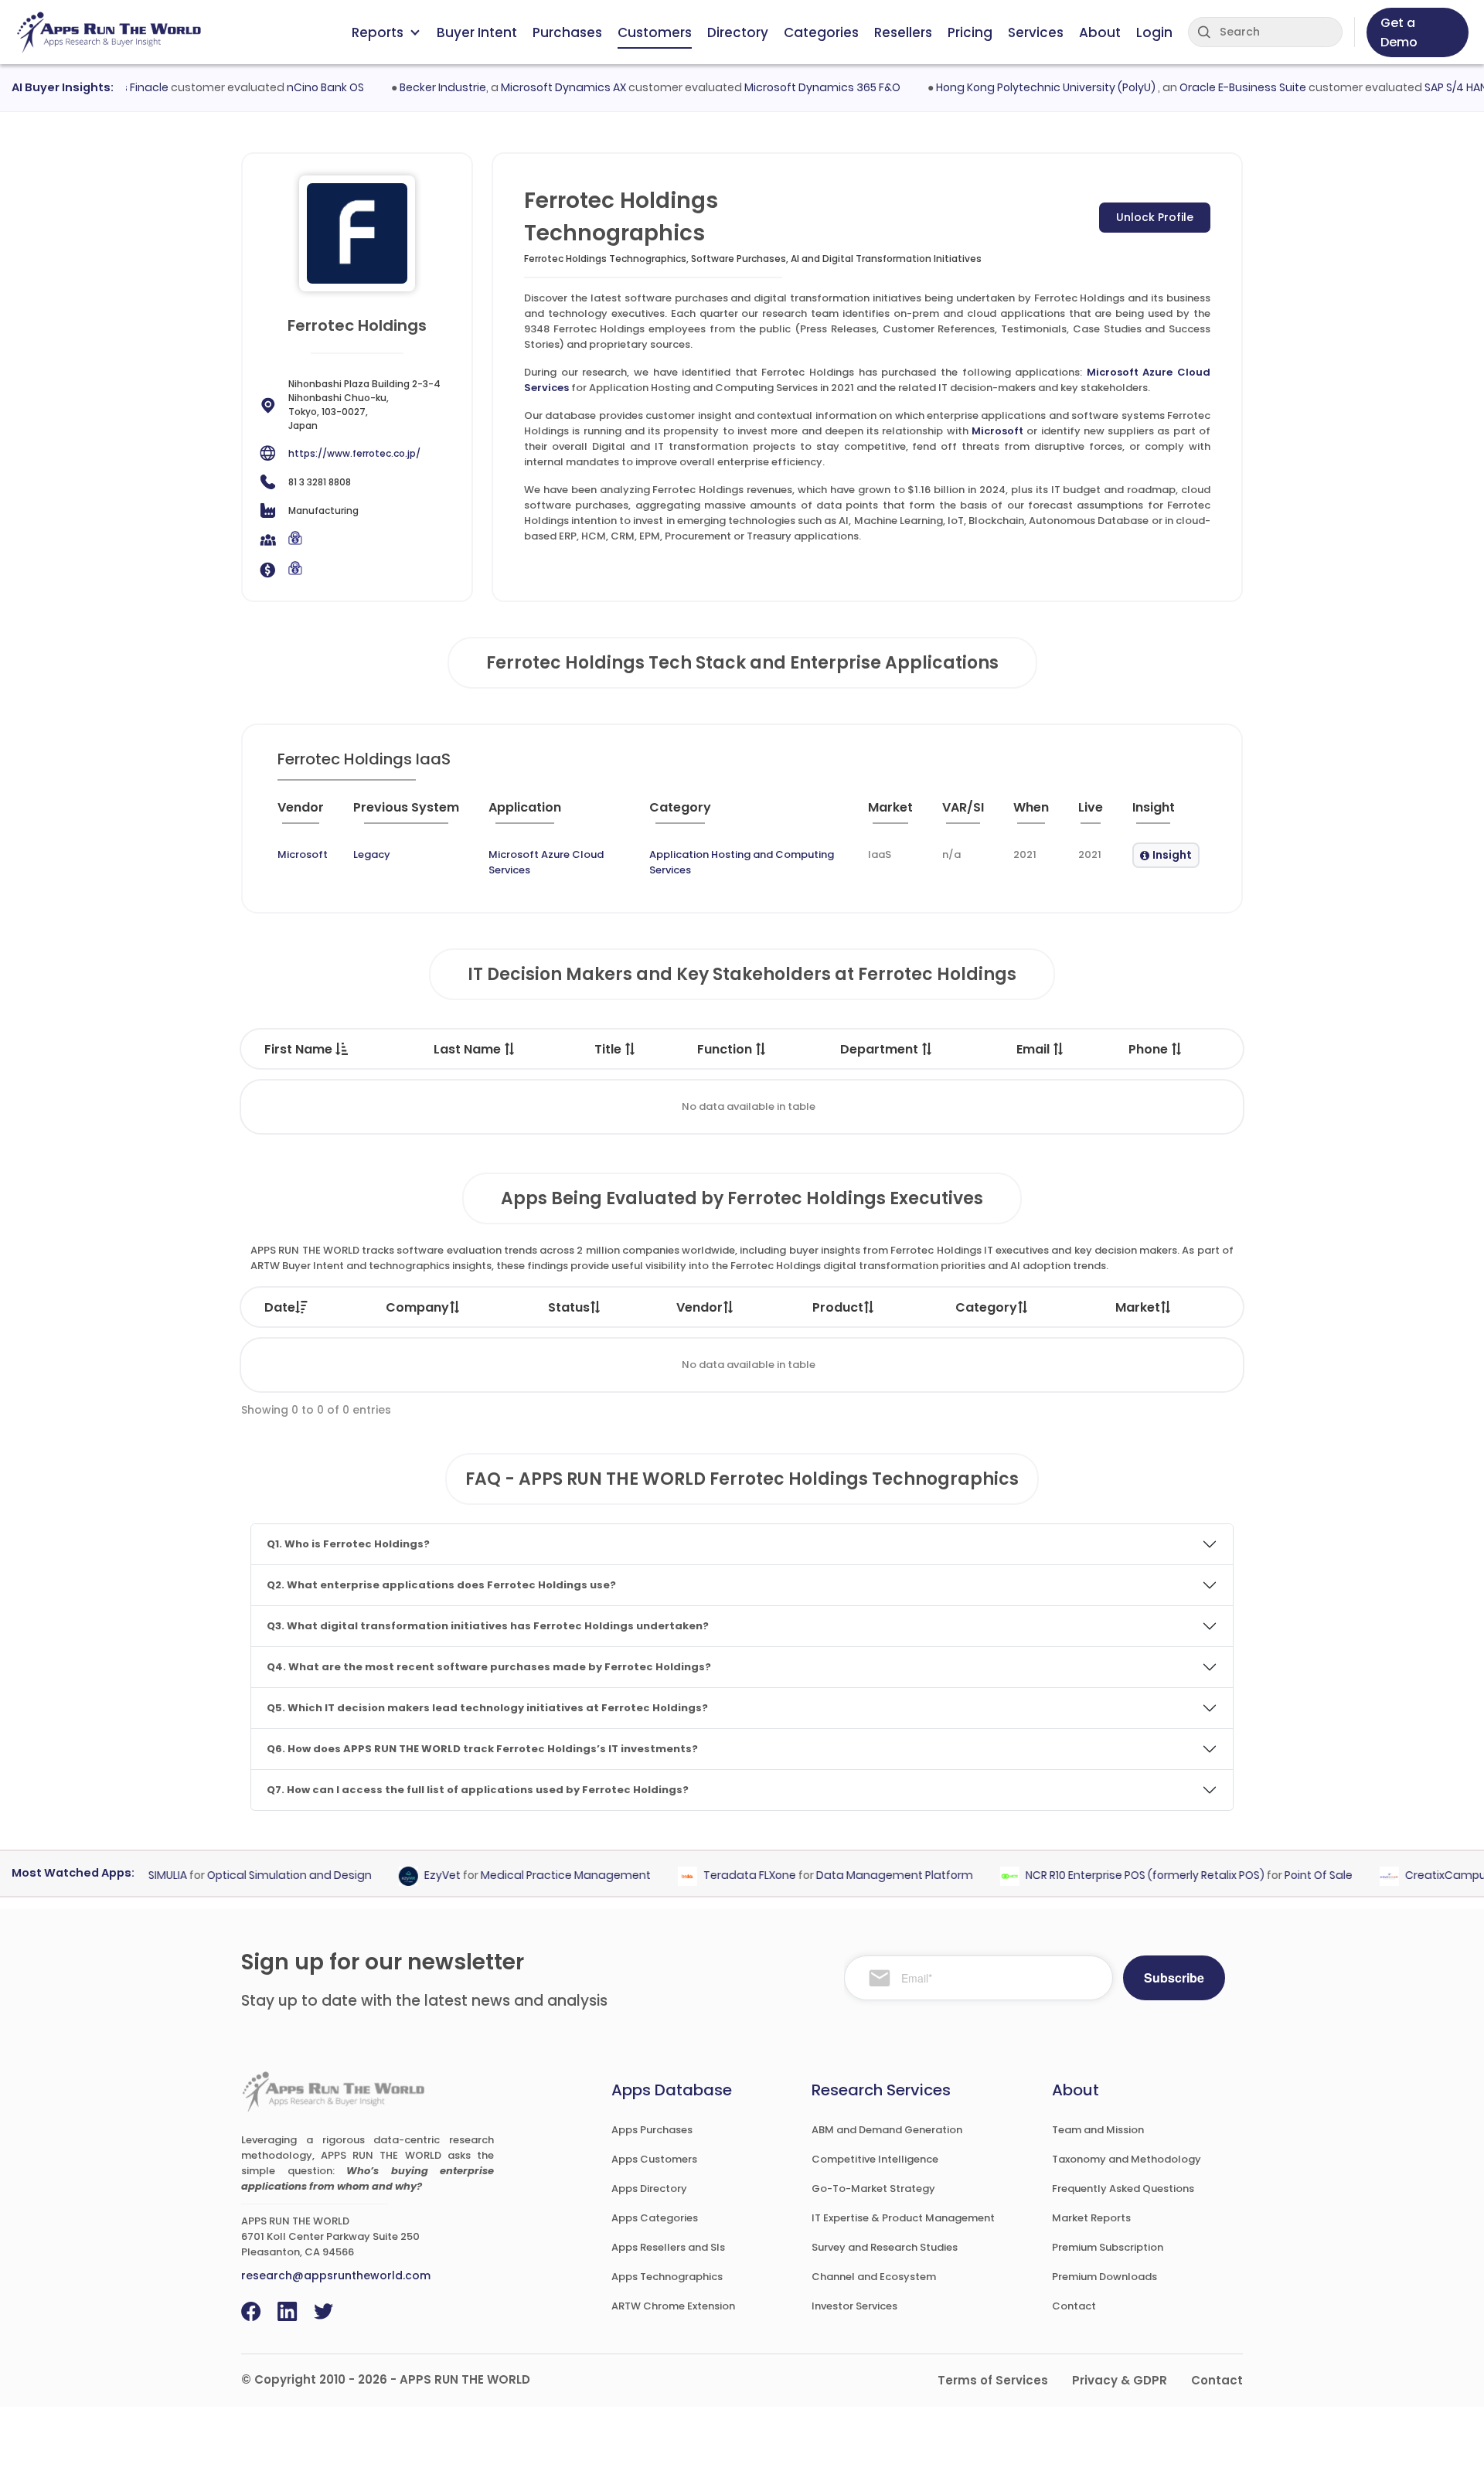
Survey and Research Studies (885, 2247)
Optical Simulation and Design (261, 1876)
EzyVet (414, 1876)
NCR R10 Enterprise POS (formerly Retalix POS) (1116, 1876)
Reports (378, 32)
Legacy (372, 854)
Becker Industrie (414, 87)
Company (417, 1307)
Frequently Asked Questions (1123, 2189)
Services (1036, 32)
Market (1138, 1307)
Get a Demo (1399, 32)
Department (881, 1049)
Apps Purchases (652, 2130)
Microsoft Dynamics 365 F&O (793, 87)
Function (726, 1049)
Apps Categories (655, 2218)
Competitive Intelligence (875, 2159)
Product (838, 1307)
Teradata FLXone (721, 1876)
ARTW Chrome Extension (673, 2306)
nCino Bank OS (296, 87)
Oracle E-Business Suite (1213, 87)
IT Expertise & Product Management (903, 2218)
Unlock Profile (1155, 217)
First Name (300, 1049)
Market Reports (1091, 2218)
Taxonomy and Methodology (1127, 2159)
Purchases (567, 32)
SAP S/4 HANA (1430, 87)
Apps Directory (649, 2189)
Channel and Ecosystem (874, 2277)
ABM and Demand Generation (887, 2130)
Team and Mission (1098, 2130)
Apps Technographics (667, 2277)
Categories (821, 32)
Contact (1074, 2306)
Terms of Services (993, 2380)
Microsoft (997, 431)
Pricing (970, 32)
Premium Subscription (1108, 2247)
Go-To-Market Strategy (873, 2189)
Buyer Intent (477, 32)
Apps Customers (654, 2159)
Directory (738, 32)
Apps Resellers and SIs (668, 2247)
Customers (655, 32)
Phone (1150, 1049)
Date (280, 1307)
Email (1035, 1049)
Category (986, 1307)
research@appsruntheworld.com (336, 2275)
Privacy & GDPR (1120, 2380)
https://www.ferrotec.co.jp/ (354, 453)
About (1100, 32)
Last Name (469, 1049)
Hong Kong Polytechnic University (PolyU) (1018, 87)
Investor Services (854, 2306)
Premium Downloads (1104, 2277)
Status (569, 1307)
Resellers (903, 32)
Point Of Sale (1290, 1876)
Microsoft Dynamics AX (534, 87)
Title (609, 1049)
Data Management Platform (866, 1876)
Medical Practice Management (537, 1876)
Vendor (699, 1307)
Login (1154, 32)
